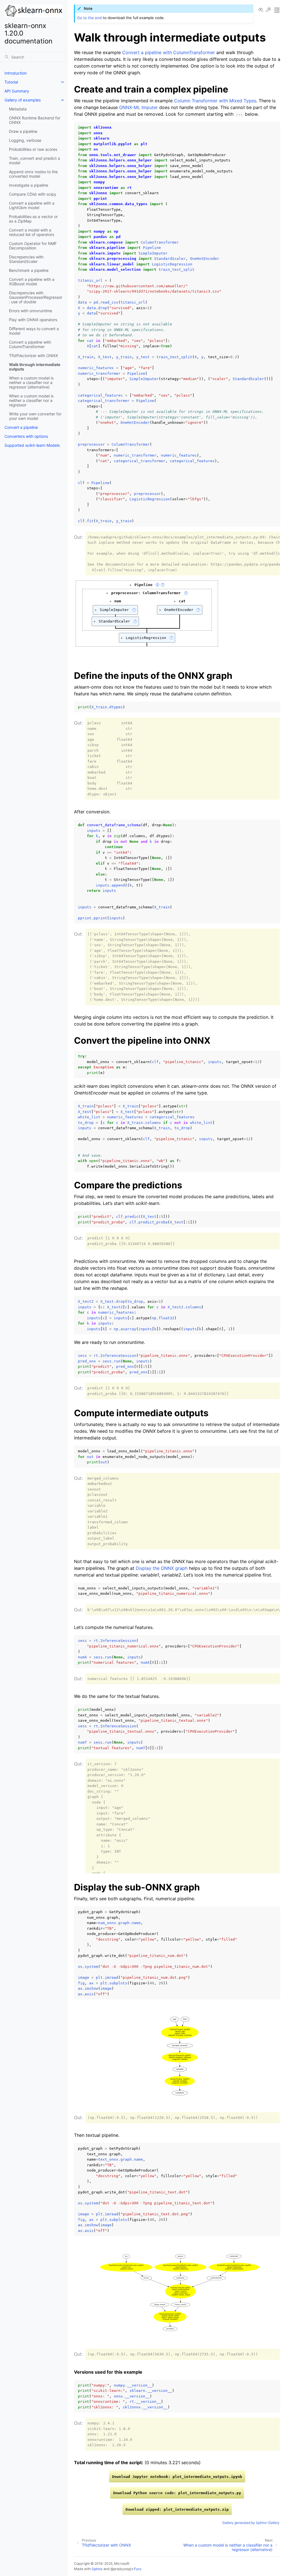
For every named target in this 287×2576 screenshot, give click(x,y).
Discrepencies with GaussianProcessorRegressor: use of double (36, 297)
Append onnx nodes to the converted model (33, 174)
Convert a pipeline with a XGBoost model (32, 282)
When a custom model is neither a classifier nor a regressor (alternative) (31, 382)
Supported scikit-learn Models (32, 445)
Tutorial (11, 82)
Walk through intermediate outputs (35, 367)
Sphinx (97, 2569)
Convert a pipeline (21, 427)
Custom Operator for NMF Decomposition (33, 246)
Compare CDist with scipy (33, 194)
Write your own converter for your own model (35, 416)
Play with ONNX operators (33, 320)
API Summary (17, 91)
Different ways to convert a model (34, 331)
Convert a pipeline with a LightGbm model (32, 205)
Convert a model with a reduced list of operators (32, 232)
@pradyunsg (121, 2569)
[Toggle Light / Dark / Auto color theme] (269, 10)
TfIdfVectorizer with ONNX (33, 356)
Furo (138, 2569)
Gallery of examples (23, 100)
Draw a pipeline (23, 131)
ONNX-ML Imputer (138, 107)
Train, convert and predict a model (34, 160)
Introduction (16, 73)
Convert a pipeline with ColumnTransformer (30, 344)
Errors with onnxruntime (31, 311)
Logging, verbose (25, 140)
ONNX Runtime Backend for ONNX (35, 120)
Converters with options (26, 436)
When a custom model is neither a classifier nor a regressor (31, 400)
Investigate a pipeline (29, 185)
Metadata (18, 109)
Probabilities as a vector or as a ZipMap (33, 219)
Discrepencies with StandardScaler (26, 259)
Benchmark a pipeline (29, 270)
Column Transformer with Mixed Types (215, 101)
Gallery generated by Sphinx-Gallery (251, 2523)
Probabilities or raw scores (33, 149)
